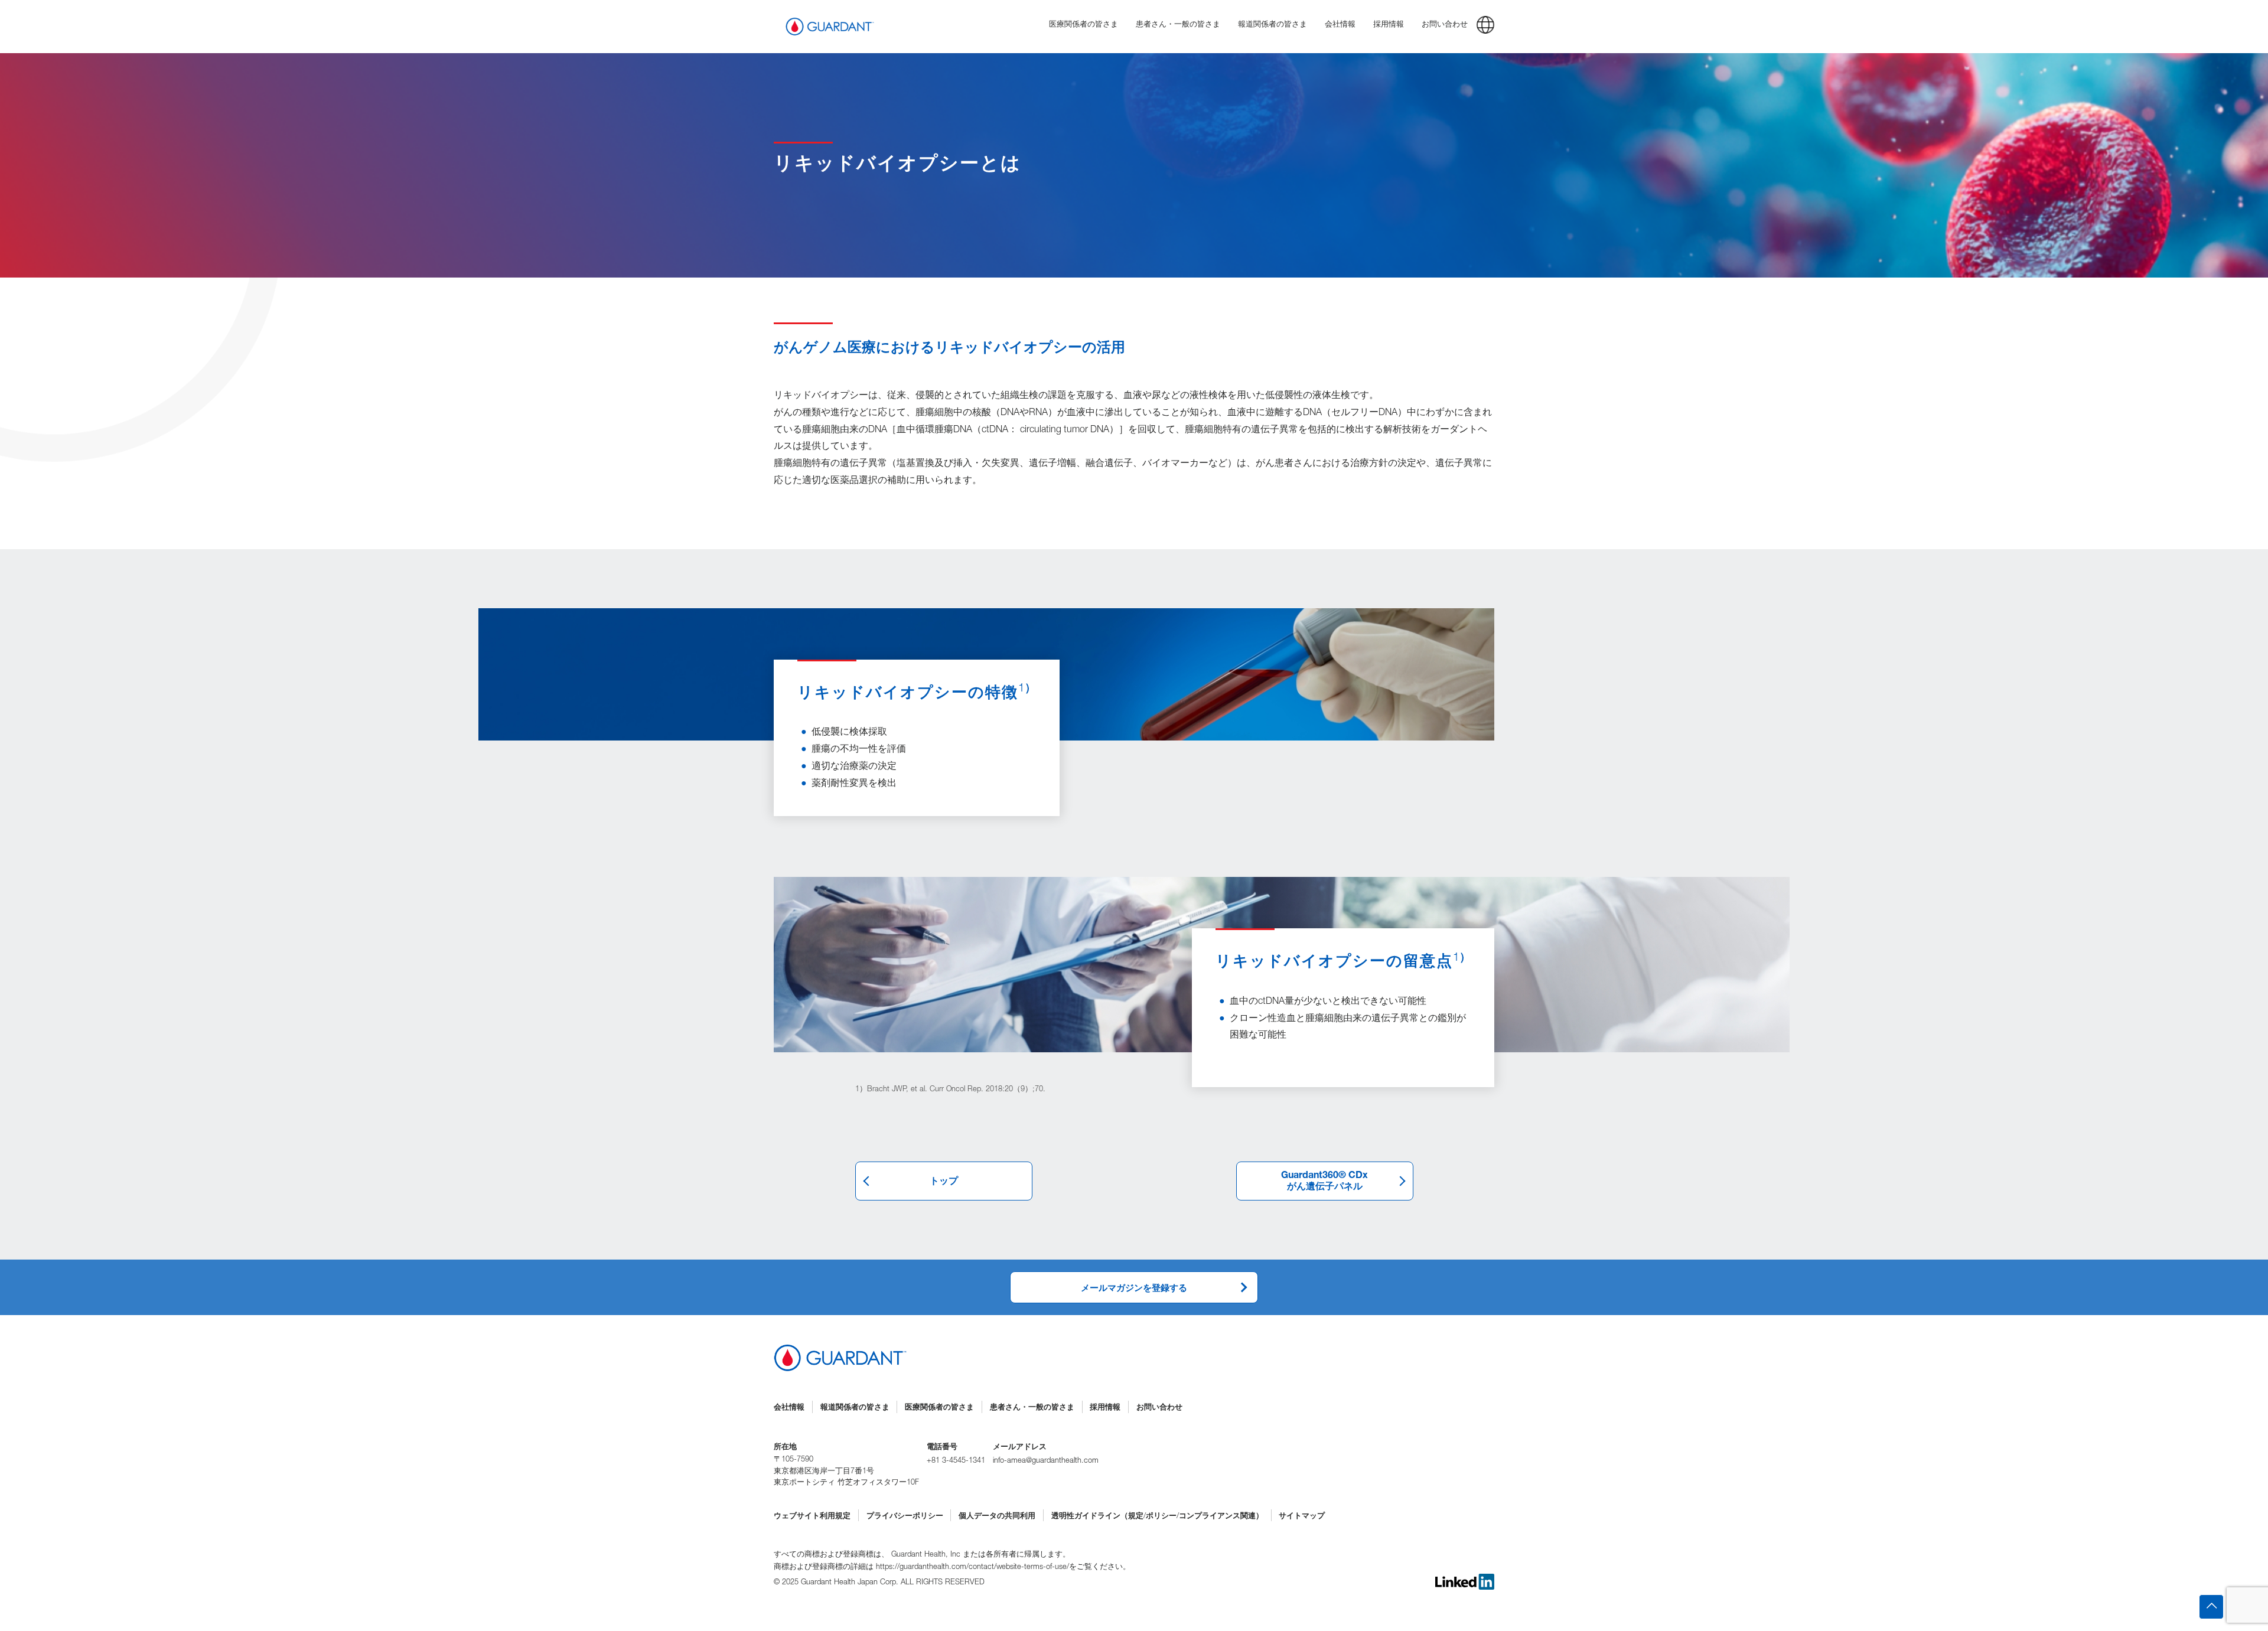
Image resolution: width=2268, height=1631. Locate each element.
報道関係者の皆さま (855, 1408)
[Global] (1485, 27)
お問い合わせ (1159, 1408)
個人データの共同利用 (997, 1517)
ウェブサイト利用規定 (812, 1517)
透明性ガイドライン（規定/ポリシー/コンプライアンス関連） (1157, 1517)
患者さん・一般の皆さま (1032, 1408)
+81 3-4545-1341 (956, 1461)
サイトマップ (1302, 1517)
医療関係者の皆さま (939, 1408)
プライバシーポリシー (905, 1517)
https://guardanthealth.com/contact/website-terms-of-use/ (972, 1568)
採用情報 (1105, 1408)
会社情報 (789, 1408)
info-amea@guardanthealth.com (1046, 1461)
